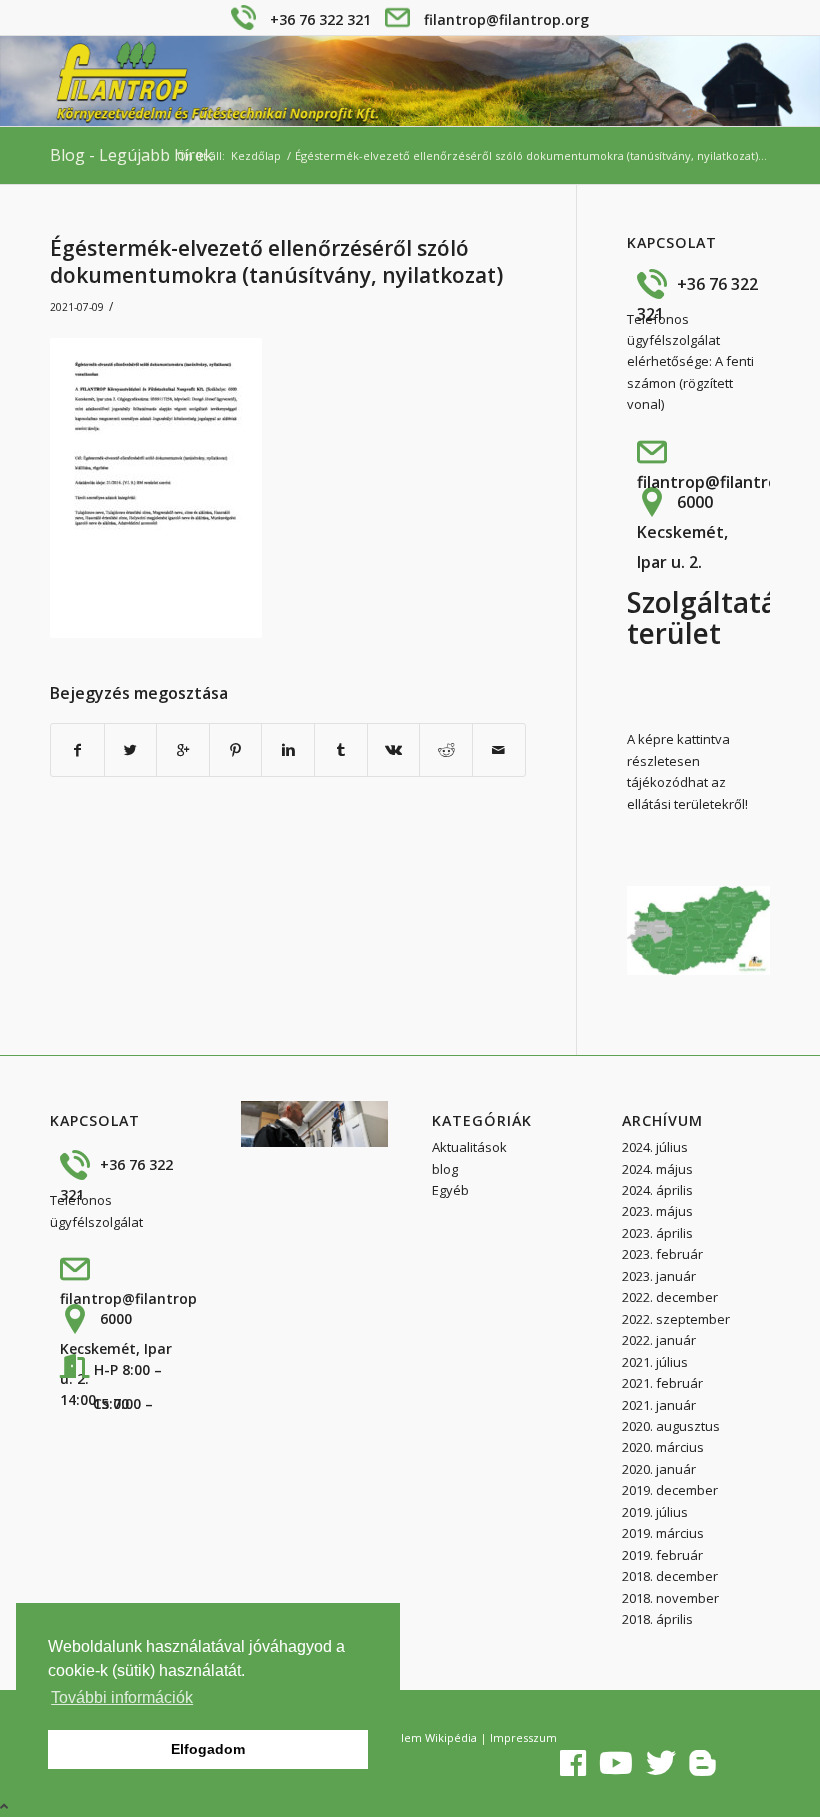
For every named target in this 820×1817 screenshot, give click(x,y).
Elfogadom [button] (208, 1749)
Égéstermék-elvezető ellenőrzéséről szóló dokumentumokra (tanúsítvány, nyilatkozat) (276, 261)
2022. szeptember (676, 1319)
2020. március (663, 1447)
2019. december (670, 1490)
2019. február (662, 1555)
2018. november (670, 1598)
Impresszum (523, 1737)
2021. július (655, 1362)
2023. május (657, 1211)
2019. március (663, 1533)
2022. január (659, 1340)
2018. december (670, 1576)
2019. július (655, 1512)
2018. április (657, 1619)
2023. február (662, 1254)
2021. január (659, 1405)
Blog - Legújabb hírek (131, 155)
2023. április (657, 1233)
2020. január (659, 1469)
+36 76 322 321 (320, 19)
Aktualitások (469, 1147)
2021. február (662, 1383)
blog (445, 1169)
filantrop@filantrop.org (506, 19)
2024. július (655, 1147)
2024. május (657, 1169)
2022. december (670, 1297)
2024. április (657, 1190)
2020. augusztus (671, 1426)
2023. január (659, 1276)
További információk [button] (122, 1697)
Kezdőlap (256, 155)
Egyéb (450, 1190)
